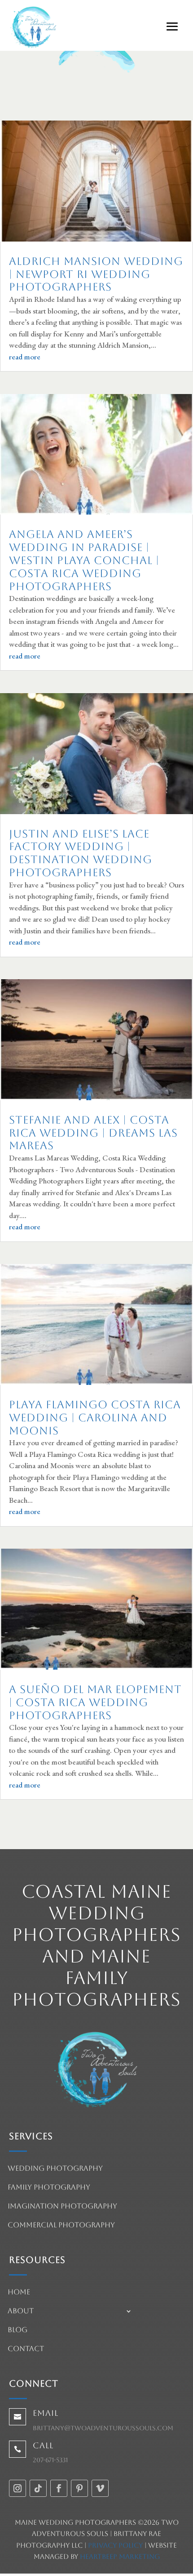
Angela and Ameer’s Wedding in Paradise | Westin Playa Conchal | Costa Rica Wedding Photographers (84, 560)
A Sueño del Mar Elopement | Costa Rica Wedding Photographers (95, 1702)
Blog (18, 2330)
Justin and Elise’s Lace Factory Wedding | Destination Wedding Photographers (81, 853)
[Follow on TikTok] (38, 2488)
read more (25, 357)
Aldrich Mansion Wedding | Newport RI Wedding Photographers (96, 274)
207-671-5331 (50, 2460)
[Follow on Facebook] (59, 2488)
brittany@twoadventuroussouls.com (103, 2428)
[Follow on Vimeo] (100, 2488)
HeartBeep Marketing (120, 2556)
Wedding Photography (55, 2169)
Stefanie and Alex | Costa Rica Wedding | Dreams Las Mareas (93, 1133)
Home (19, 2293)
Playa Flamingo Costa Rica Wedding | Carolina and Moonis (95, 1418)
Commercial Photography (61, 2226)
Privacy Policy (115, 2545)
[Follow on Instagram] (18, 2488)
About (21, 2312)
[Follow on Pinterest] (79, 2488)
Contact (26, 2349)
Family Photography (49, 2188)
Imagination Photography (62, 2207)
